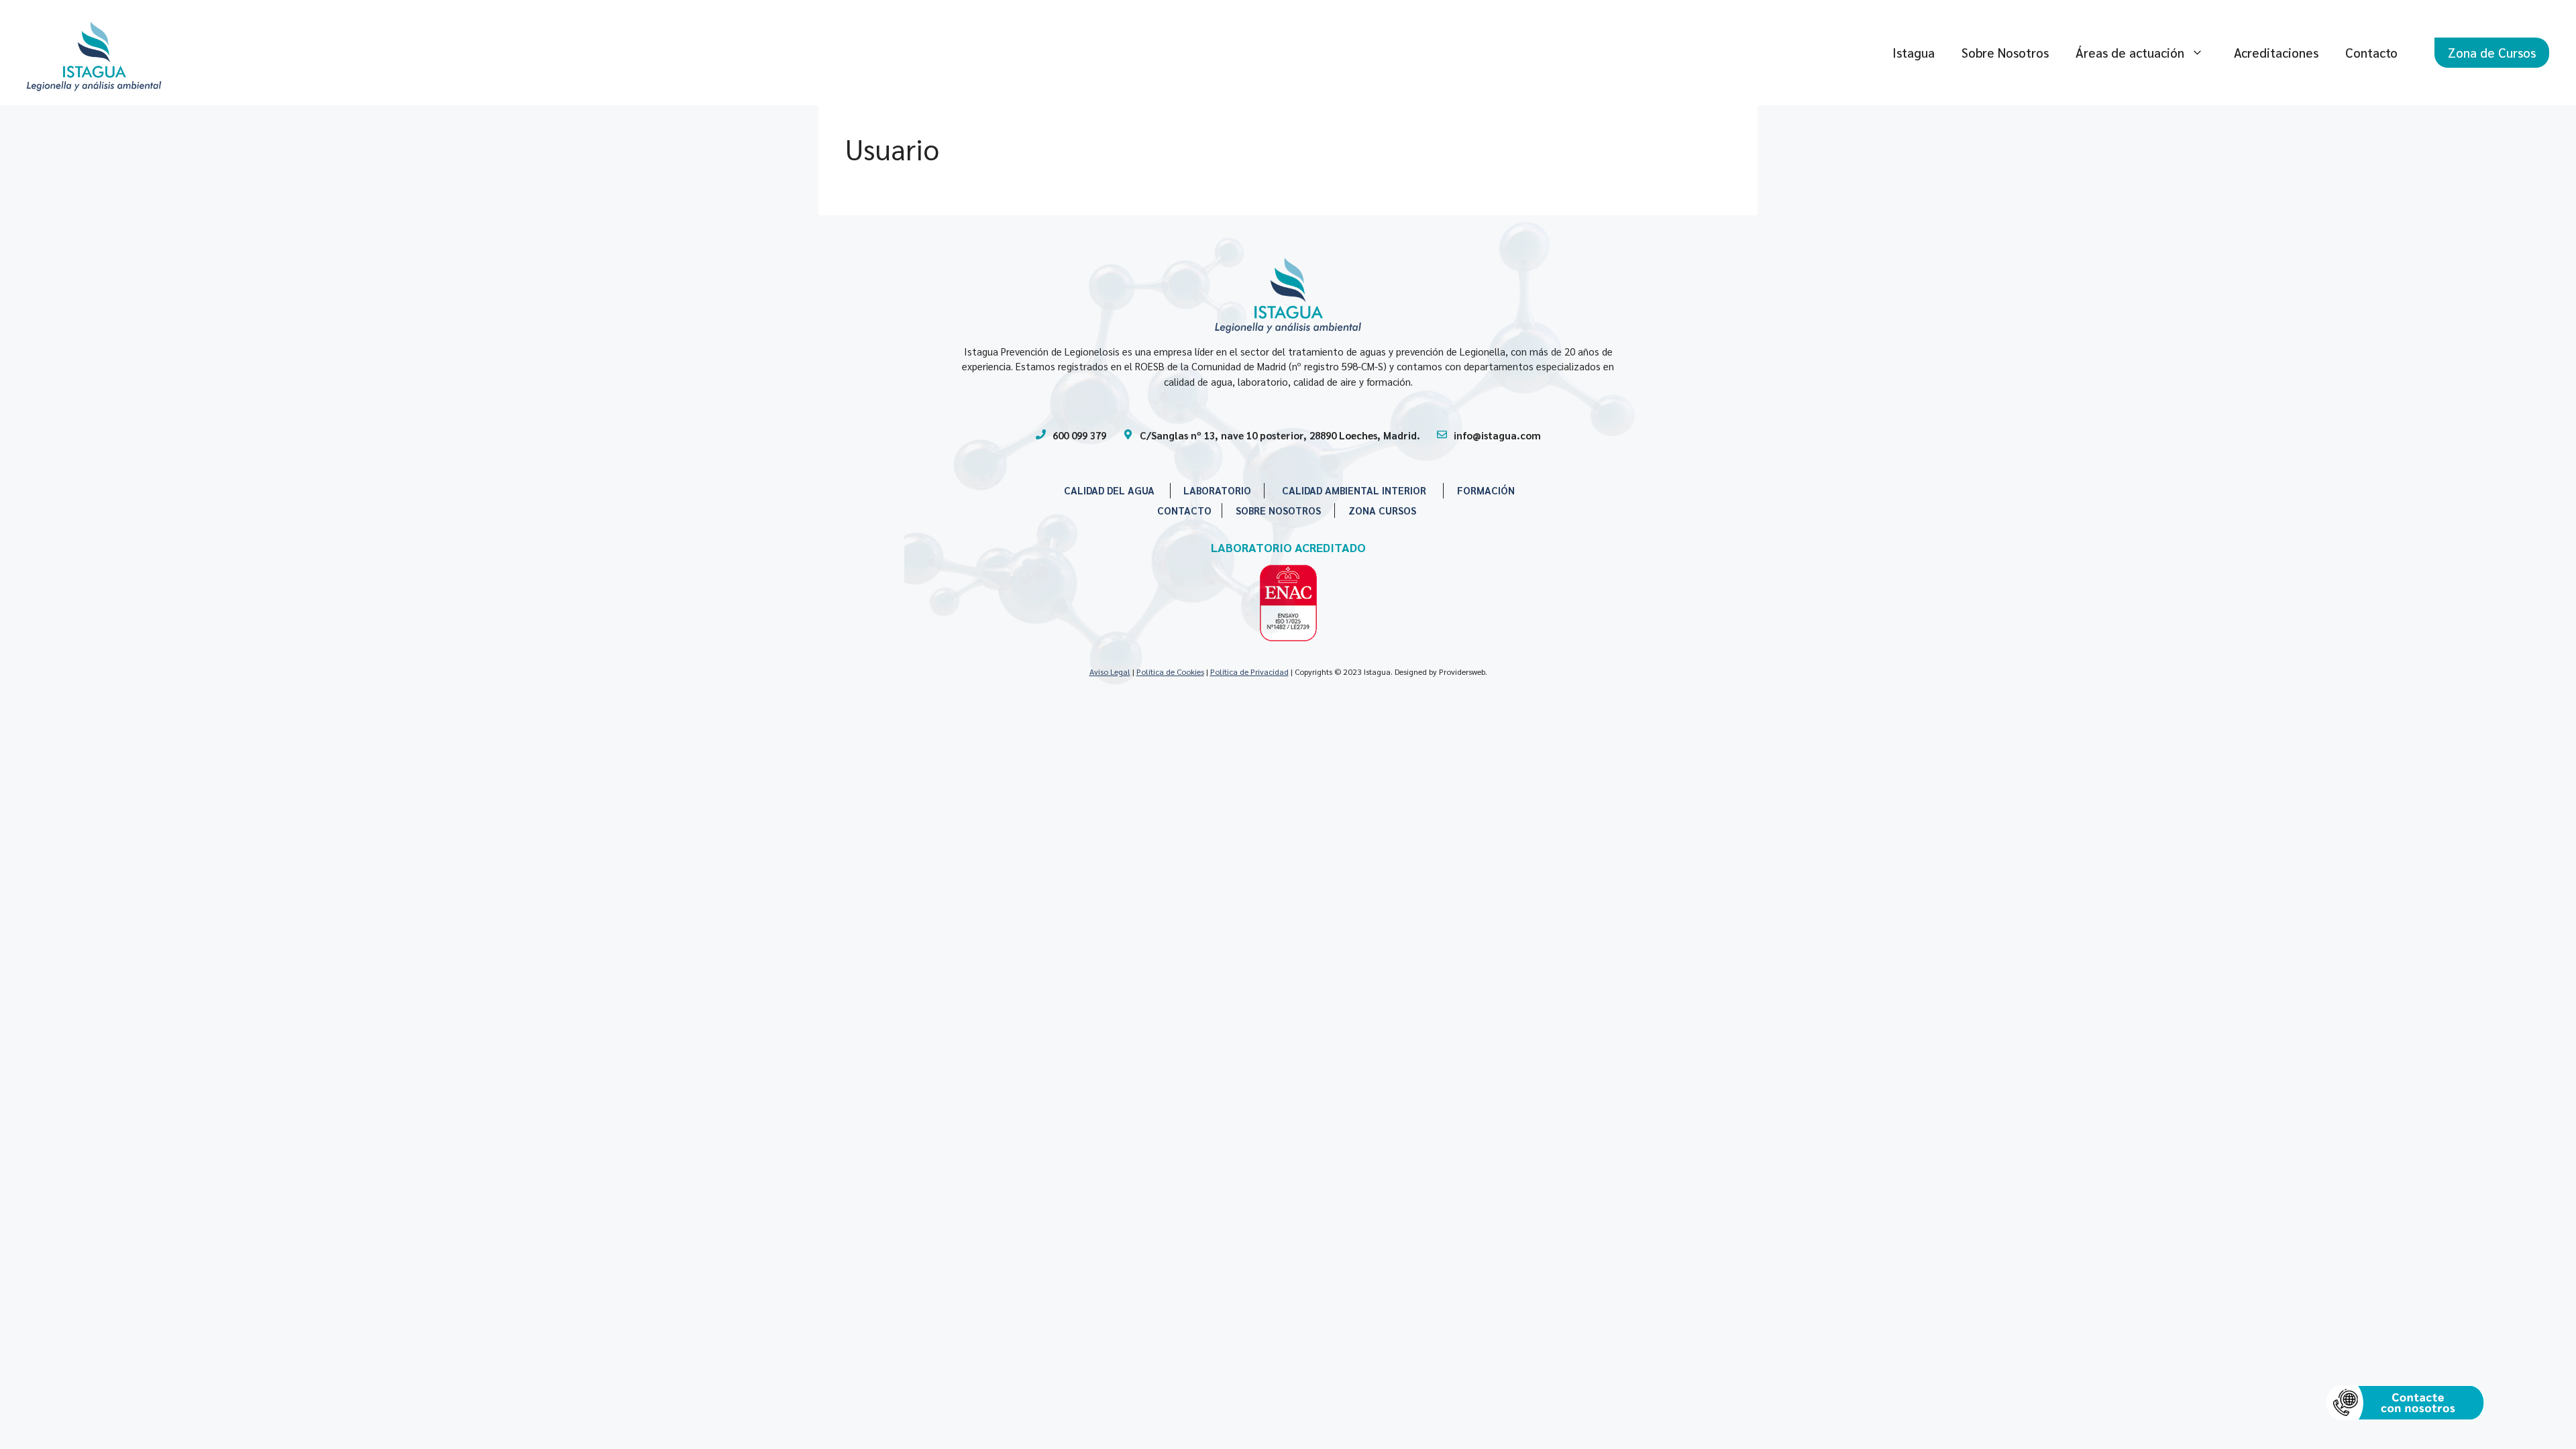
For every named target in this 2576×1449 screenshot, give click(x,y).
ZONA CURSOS (1382, 510)
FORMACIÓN (1486, 490)
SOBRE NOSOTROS (1278, 510)
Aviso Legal (1110, 672)
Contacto (2371, 52)
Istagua (1914, 52)
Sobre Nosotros (2005, 52)
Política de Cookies (1170, 672)
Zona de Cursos (2492, 52)
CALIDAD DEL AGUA (1109, 490)
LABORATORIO (1217, 490)
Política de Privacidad (1249, 672)
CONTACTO (1184, 510)
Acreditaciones (2276, 52)
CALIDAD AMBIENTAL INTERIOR (1354, 490)
